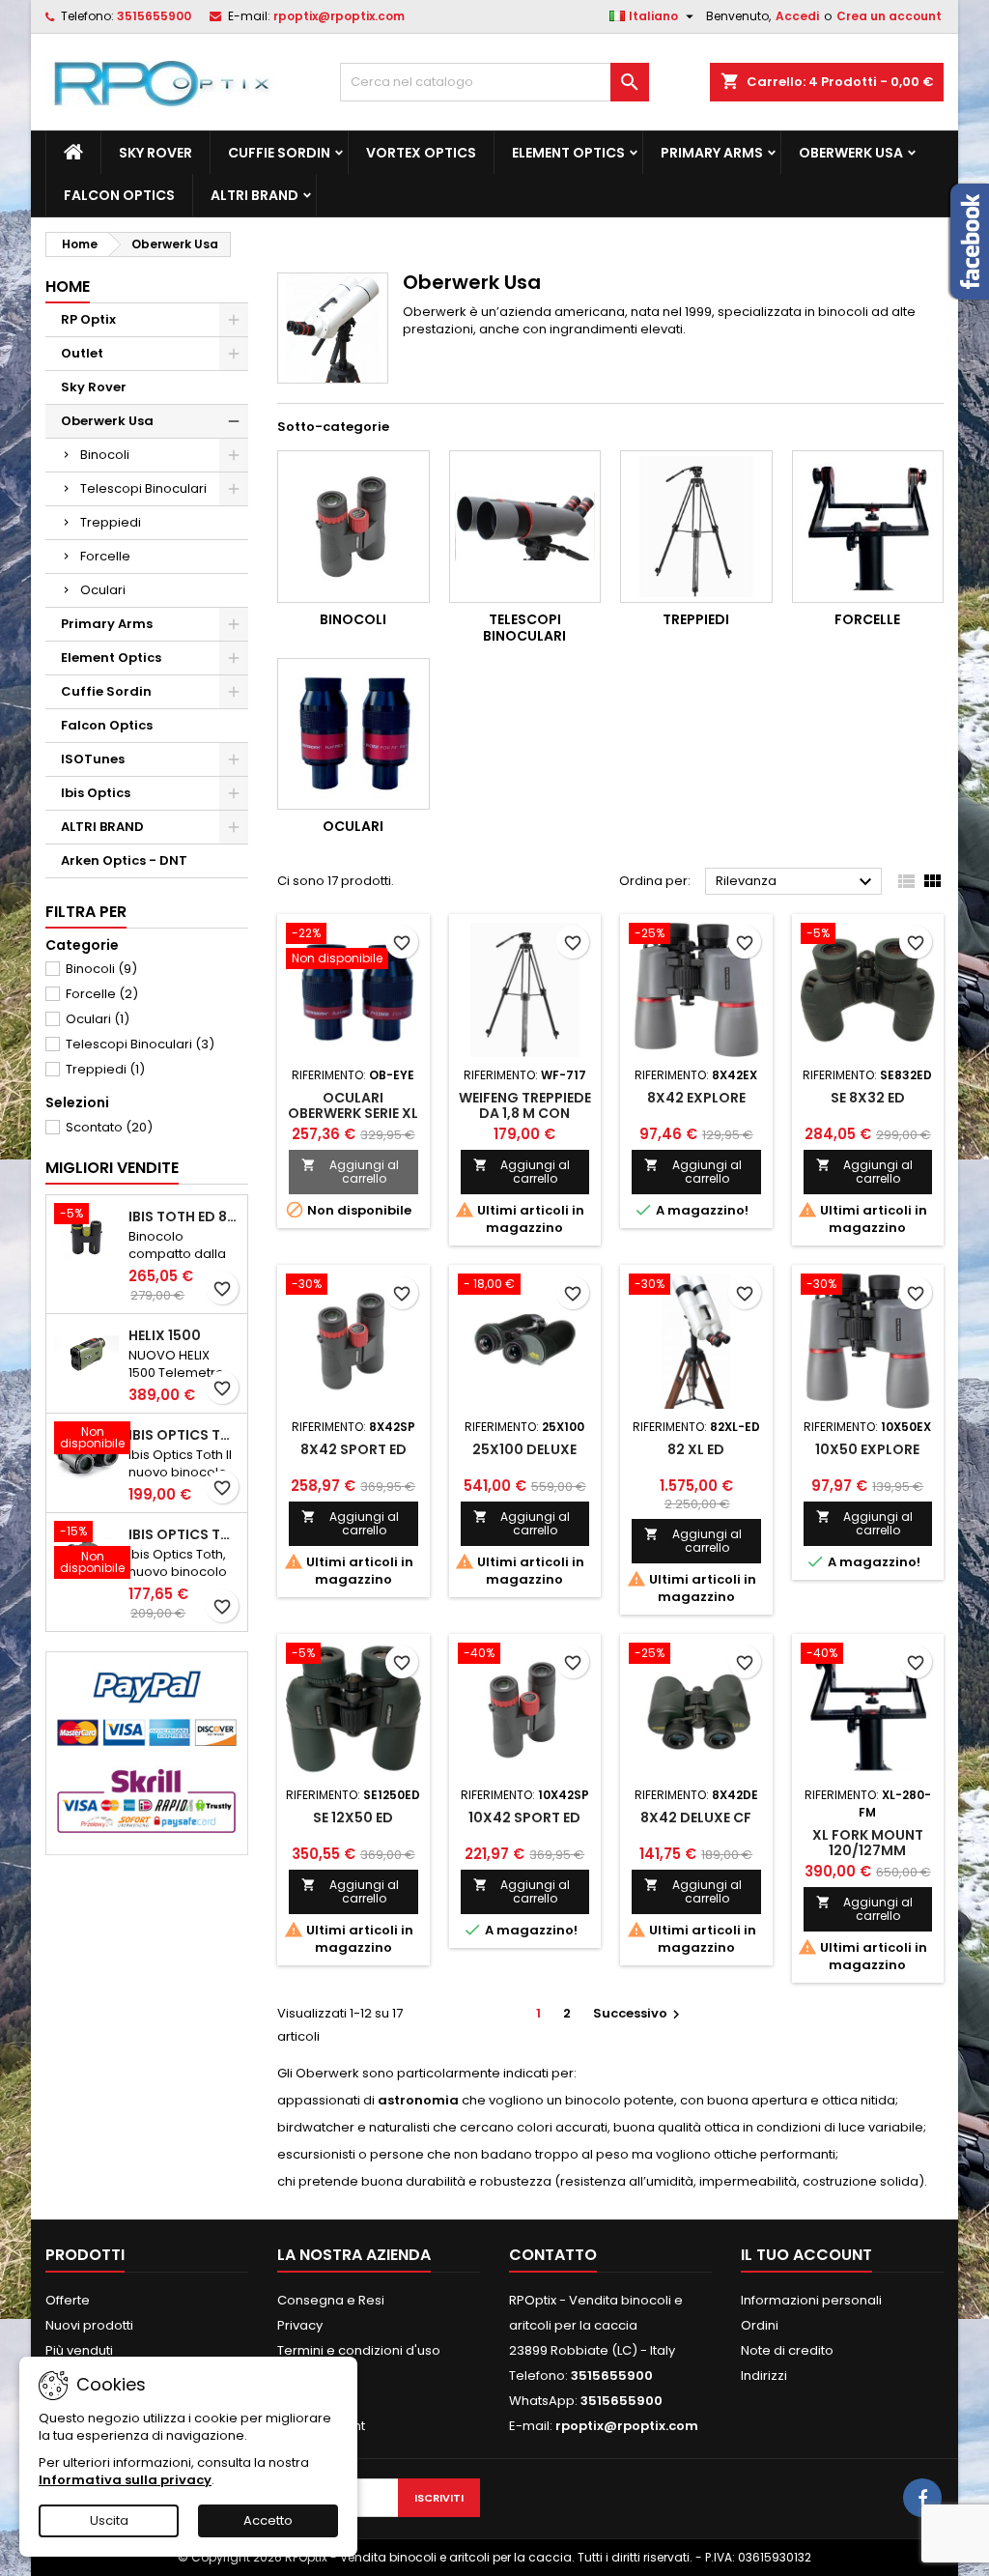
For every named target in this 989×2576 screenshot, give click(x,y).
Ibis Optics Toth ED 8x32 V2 (184, 1435)
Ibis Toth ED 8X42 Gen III (184, 1216)
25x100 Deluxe (524, 1449)
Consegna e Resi (331, 2300)
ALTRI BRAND (254, 195)
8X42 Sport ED (353, 1449)
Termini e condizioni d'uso (359, 2350)
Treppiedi (111, 522)
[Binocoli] (353, 527)
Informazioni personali (811, 2300)
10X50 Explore (867, 1449)
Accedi (797, 16)
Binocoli (105, 455)
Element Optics (568, 153)
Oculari (103, 590)
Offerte (68, 2300)
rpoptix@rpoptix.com (339, 16)
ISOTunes (93, 759)
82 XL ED (696, 1449)
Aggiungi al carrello (350, 1172)
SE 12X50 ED (353, 1818)
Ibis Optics (96, 793)
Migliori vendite (112, 1168)
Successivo (639, 2013)
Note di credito (787, 2350)
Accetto (268, 2520)
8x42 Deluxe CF (696, 1818)
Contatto (553, 2255)
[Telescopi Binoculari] (525, 527)
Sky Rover (155, 153)
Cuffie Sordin (279, 153)
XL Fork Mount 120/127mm (868, 1843)
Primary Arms (712, 153)
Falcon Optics (119, 195)
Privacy (300, 2325)
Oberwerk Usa (851, 153)
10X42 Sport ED (524, 1818)
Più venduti (79, 2350)
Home (68, 286)
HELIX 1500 (165, 1335)
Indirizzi (764, 2376)
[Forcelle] (868, 527)
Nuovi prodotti (89, 2325)
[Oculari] (353, 734)
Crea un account (889, 16)
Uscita (109, 2520)
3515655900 (154, 16)
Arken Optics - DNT (124, 860)
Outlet (82, 353)
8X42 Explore (696, 1098)
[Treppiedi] (696, 527)
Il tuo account (806, 2255)
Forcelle (105, 556)
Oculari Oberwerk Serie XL (353, 1105)
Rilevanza (796, 882)
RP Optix (88, 319)
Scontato (109, 1127)
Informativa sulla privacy (125, 2480)
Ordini (760, 2325)
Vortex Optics (421, 153)
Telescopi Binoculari (143, 488)
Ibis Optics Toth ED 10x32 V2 (184, 1534)
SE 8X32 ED (868, 1098)
